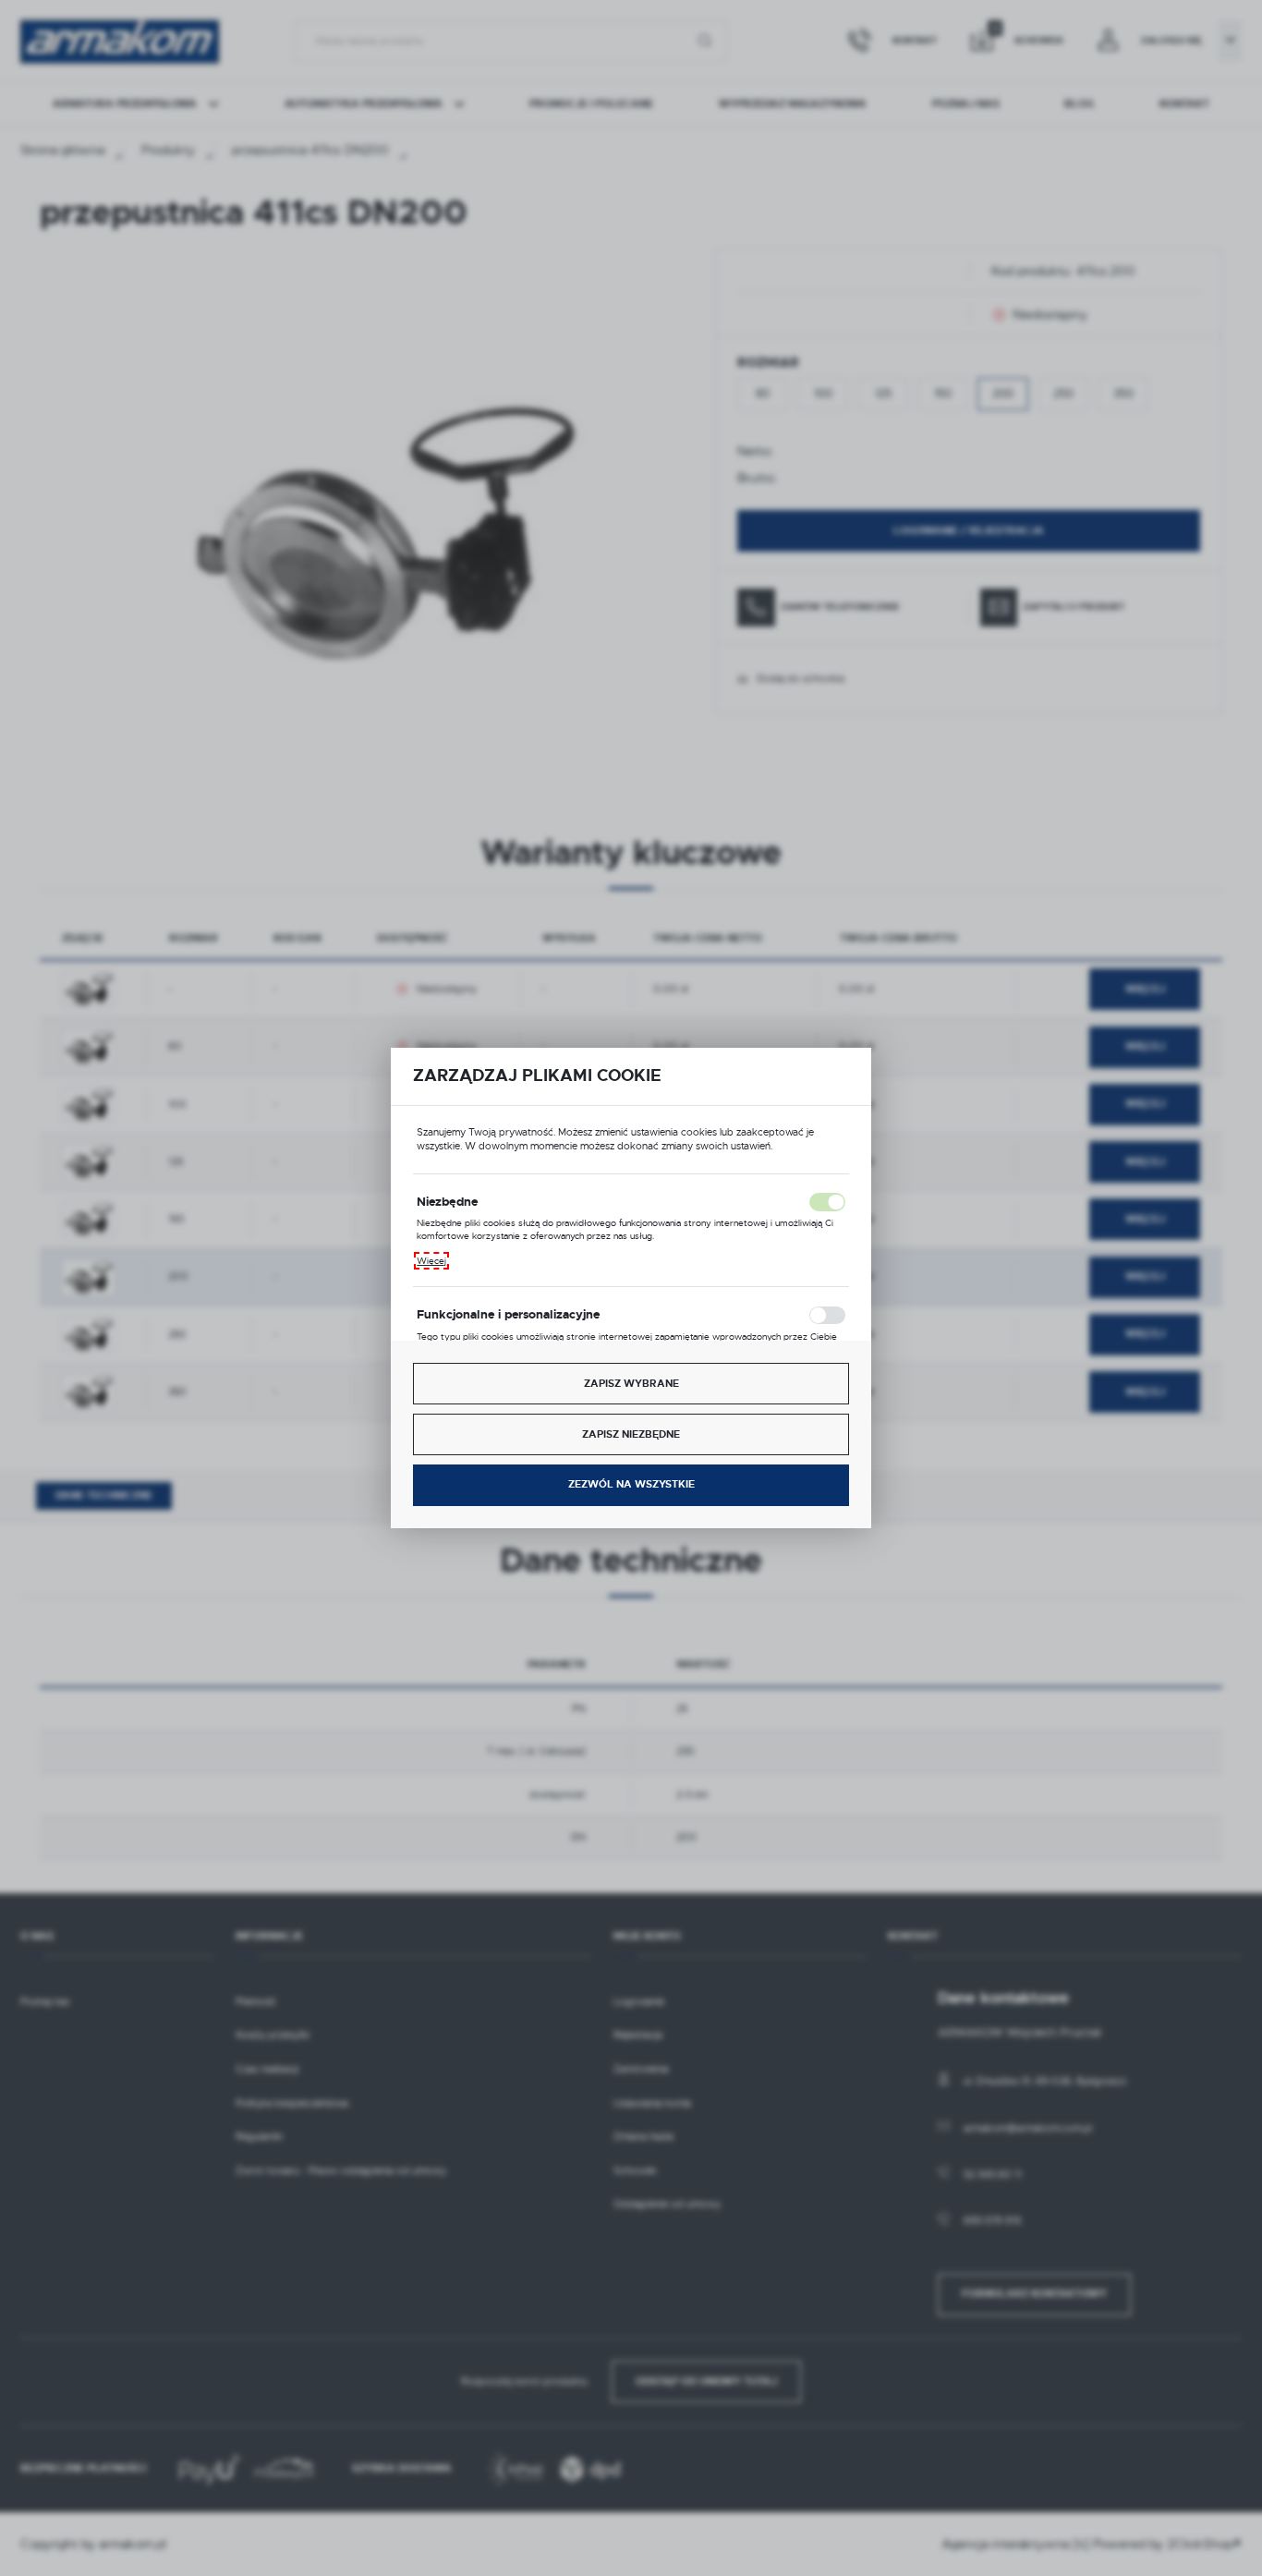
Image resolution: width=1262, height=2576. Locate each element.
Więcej (431, 1261)
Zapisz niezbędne (631, 1434)
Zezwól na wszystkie (631, 1484)
